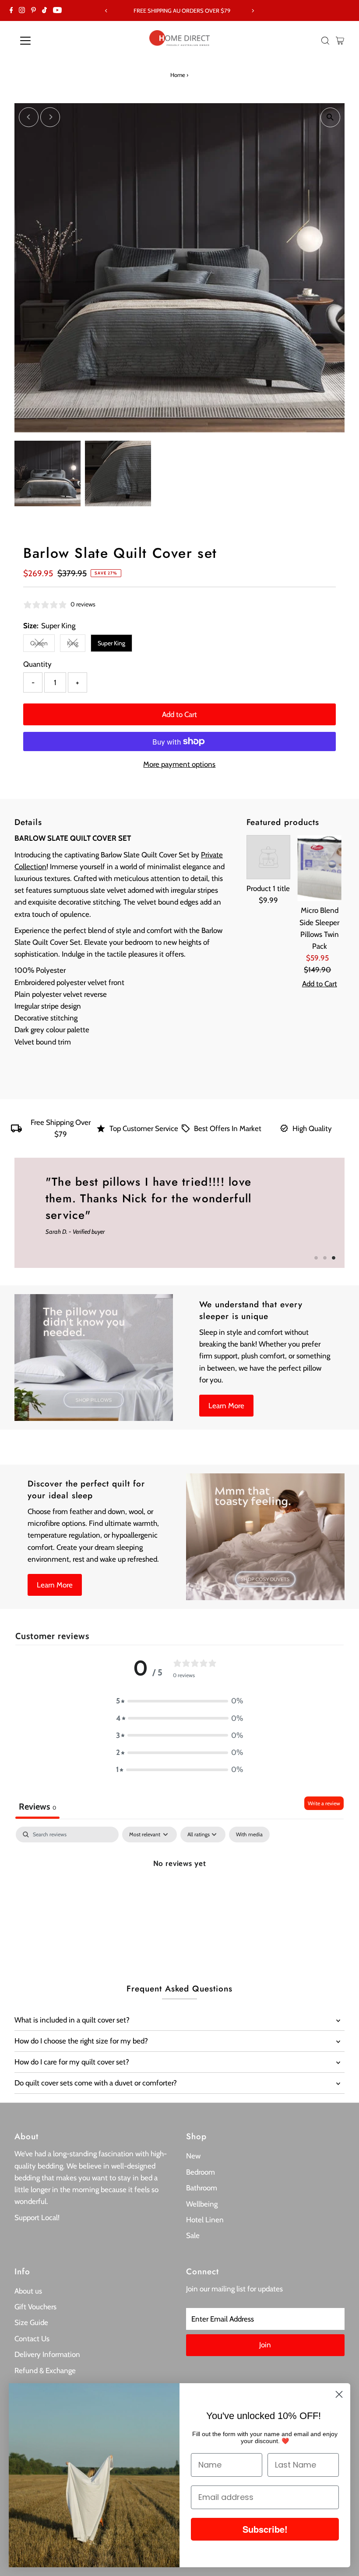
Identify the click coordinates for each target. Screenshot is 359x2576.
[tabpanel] (180, 1892)
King (76, 645)
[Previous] (107, 11)
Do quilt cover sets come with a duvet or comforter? (96, 2083)
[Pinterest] (33, 10)
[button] (179, 1701)
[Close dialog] (339, 2394)
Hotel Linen (205, 2220)
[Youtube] (57, 10)
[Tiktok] (44, 10)
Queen (42, 645)
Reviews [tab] (37, 1807)
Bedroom (201, 2172)
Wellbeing (202, 2204)
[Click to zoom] (330, 117)
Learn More (226, 1406)
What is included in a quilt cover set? (72, 2020)
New (193, 2156)
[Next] (252, 11)
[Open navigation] (54, 41)
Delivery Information (47, 2354)
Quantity (37, 664)
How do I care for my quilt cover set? (72, 2062)
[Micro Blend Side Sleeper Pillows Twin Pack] (319, 868)
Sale (193, 2235)
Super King (111, 643)
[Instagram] (22, 10)
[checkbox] (249, 1835)
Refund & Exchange (45, 2371)
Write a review (324, 1803)
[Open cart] (340, 41)
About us (28, 2291)
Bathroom (202, 2188)
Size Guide (31, 2322)
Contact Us (32, 2339)
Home (178, 75)
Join (265, 2345)
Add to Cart (179, 714)
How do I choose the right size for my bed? (81, 2041)
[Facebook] (11, 10)
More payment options (179, 764)
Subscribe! (265, 2529)
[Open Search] (325, 41)
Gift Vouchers (35, 2307)
